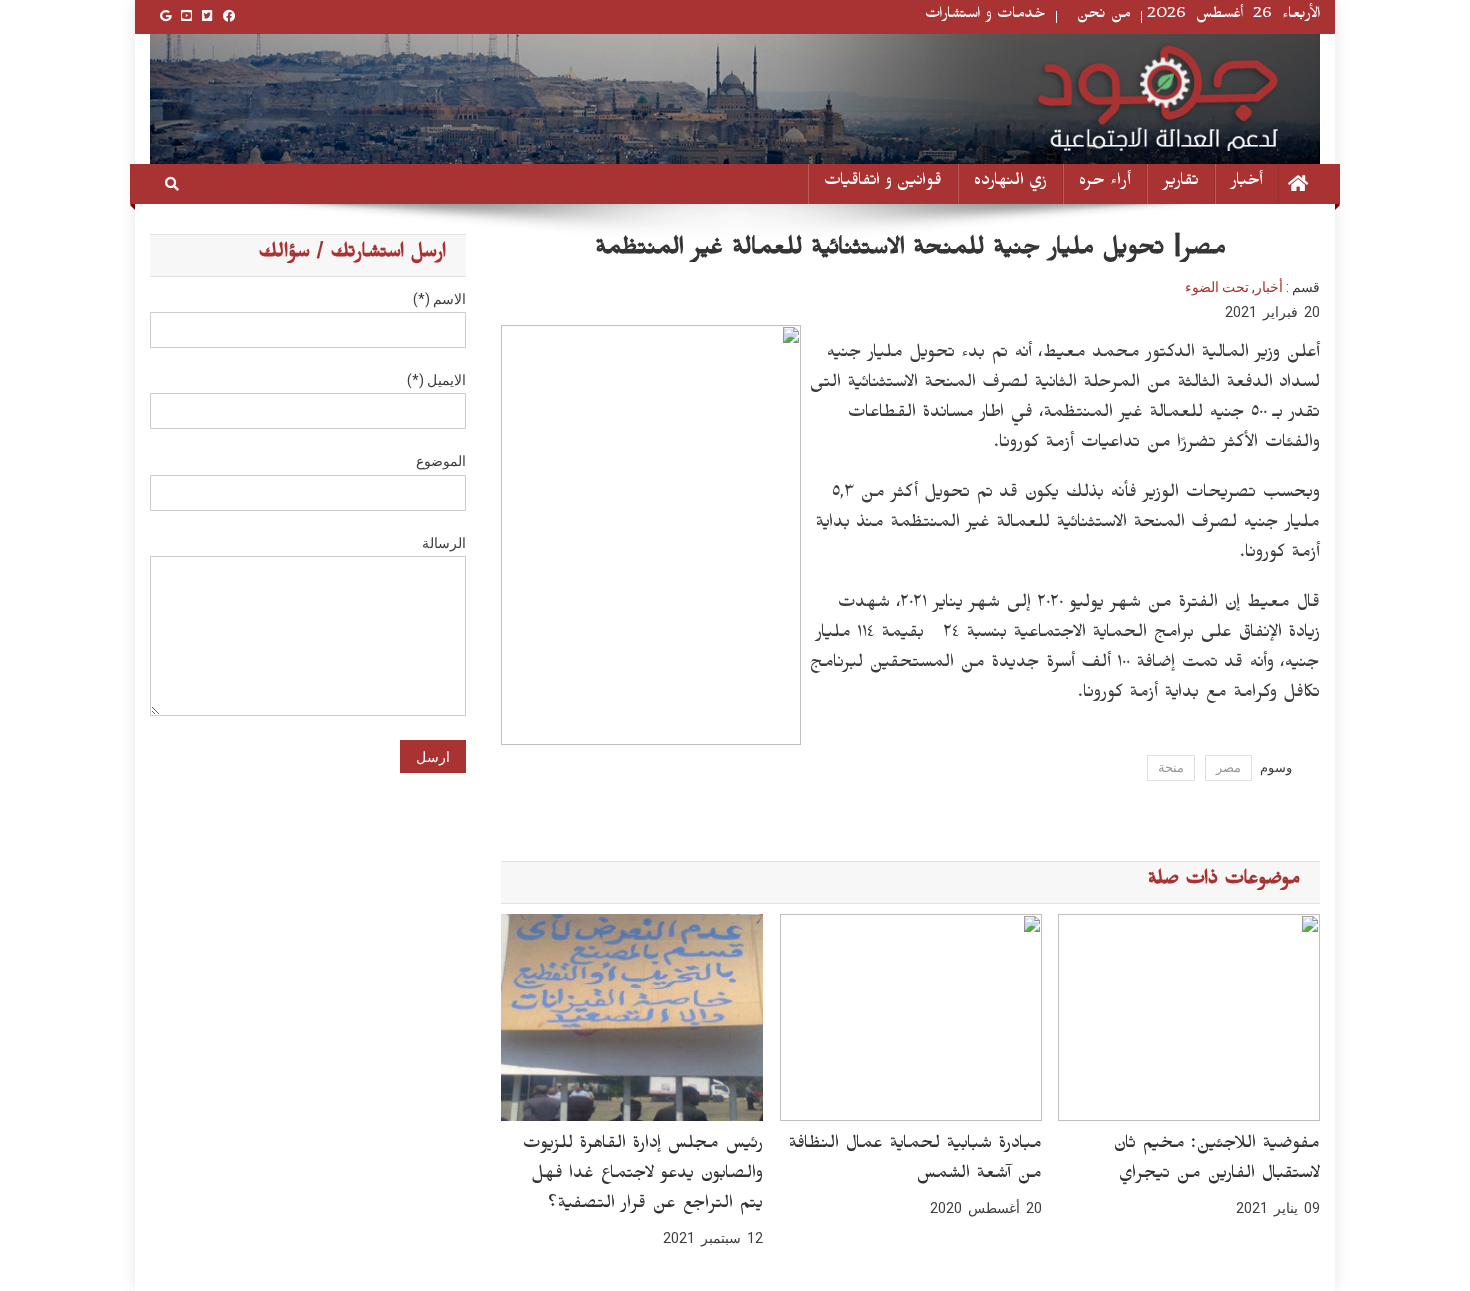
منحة (1171, 767)
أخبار (1247, 183)
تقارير (1181, 183)
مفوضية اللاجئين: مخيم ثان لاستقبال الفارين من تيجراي (1216, 1161)
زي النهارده (1010, 183)
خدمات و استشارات (985, 16)
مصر (1228, 767)
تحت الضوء (1217, 287)
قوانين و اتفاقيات (883, 183)
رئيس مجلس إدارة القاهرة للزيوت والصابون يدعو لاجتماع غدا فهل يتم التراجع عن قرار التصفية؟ (642, 1176)
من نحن (1104, 16)
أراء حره (1105, 183)
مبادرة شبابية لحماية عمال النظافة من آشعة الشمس (915, 1161)
